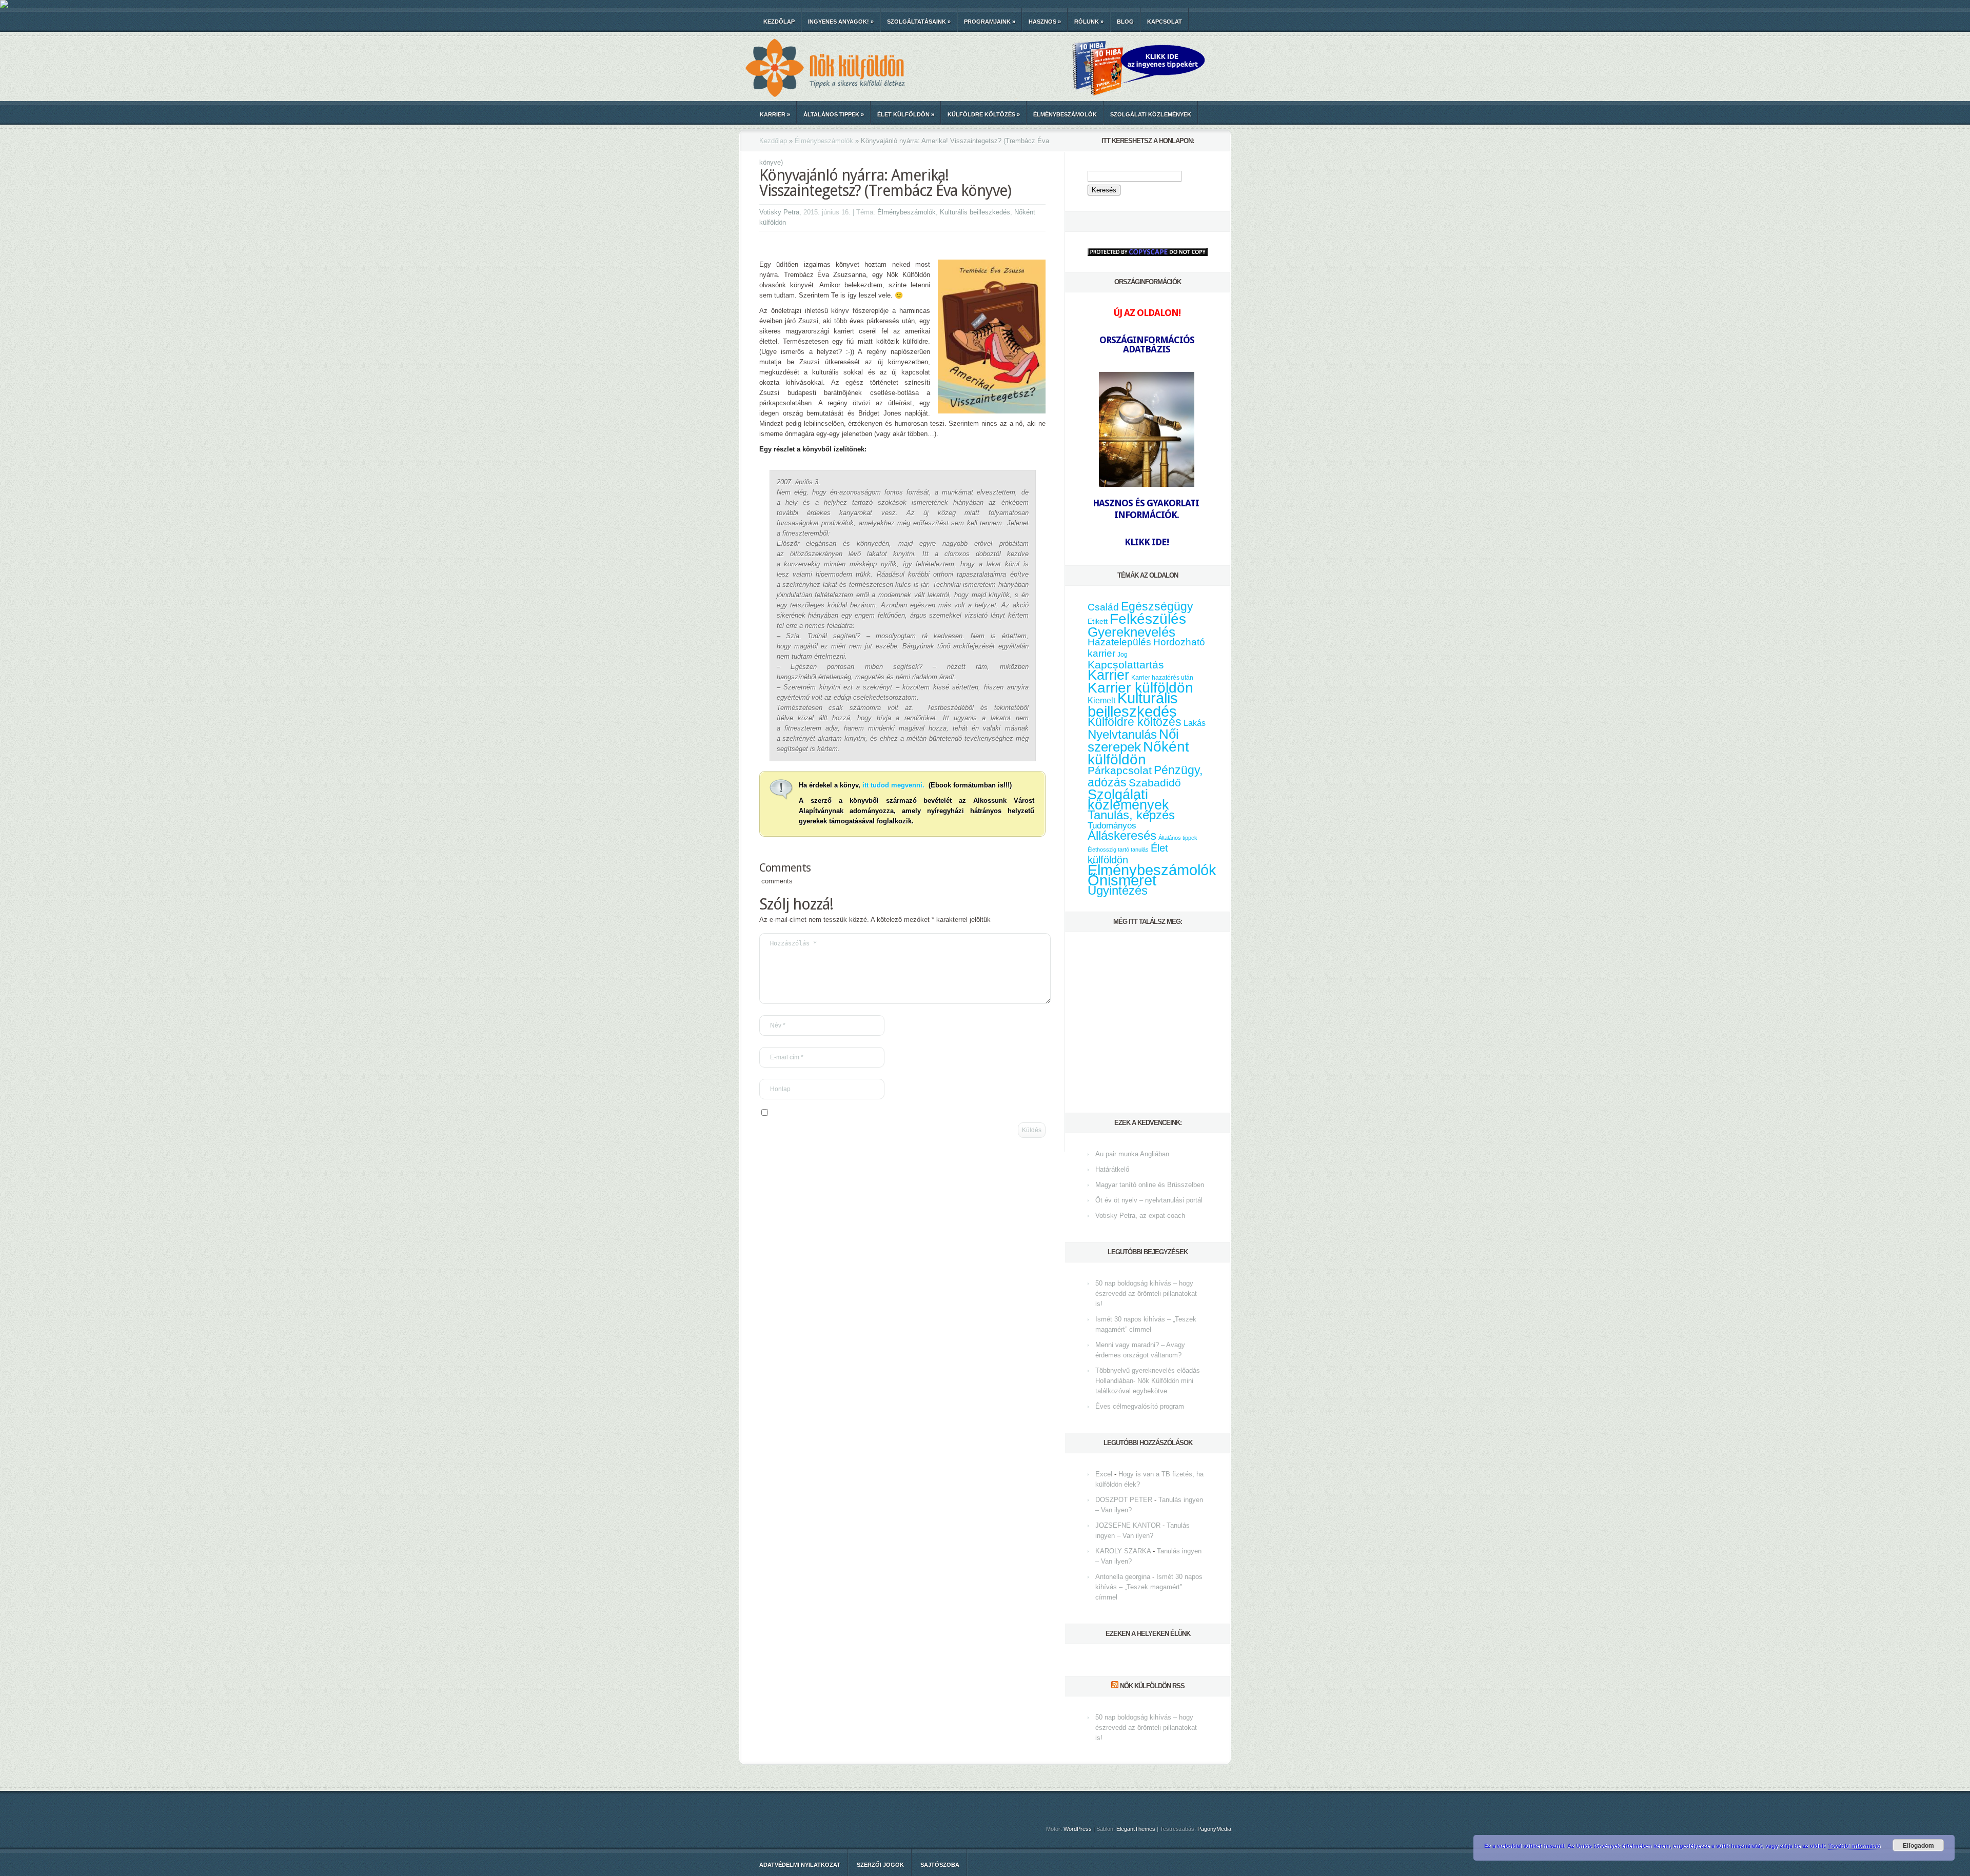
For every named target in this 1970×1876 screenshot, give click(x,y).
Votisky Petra (779, 212)
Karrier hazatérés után (1162, 678)
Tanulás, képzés (1131, 815)
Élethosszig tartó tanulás (1118, 850)
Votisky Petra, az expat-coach (1140, 1216)
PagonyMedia (1214, 1829)
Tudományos (1112, 825)
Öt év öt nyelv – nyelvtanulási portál (1149, 1200)
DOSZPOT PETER (1124, 1500)
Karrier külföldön (1140, 688)
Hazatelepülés (1119, 642)
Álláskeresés (1122, 835)
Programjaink (990, 22)
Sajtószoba (940, 1865)
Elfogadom (1918, 1845)
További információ (1855, 1845)
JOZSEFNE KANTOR (1128, 1525)
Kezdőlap (779, 22)
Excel (1104, 1474)
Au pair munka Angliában (1132, 1154)
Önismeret (1122, 880)
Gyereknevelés (1131, 632)
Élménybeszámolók (1065, 114)
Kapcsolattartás (1126, 665)
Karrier (775, 114)
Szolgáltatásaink (919, 22)
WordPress (1078, 1829)
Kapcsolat (1165, 22)
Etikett (1098, 621)
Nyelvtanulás (1122, 735)
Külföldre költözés (984, 114)
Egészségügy (1157, 607)
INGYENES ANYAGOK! (841, 22)
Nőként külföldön (1138, 753)
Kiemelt (1101, 700)
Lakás (1195, 723)
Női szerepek (1133, 740)
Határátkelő (1112, 1169)
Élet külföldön (906, 114)
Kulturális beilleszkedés (975, 212)
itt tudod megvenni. (894, 785)
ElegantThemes (1136, 1829)
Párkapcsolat (1120, 770)
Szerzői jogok (880, 1865)
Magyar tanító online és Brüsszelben (1150, 1185)
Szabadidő (1155, 783)
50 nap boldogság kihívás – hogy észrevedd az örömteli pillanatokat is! (1146, 1294)
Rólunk (1089, 22)
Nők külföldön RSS (1152, 1686)
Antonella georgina (1123, 1577)
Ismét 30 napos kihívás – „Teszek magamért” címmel (1149, 1587)
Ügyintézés (1118, 890)
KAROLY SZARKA (1123, 1551)
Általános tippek (834, 114)
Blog (1125, 22)
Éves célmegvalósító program (1140, 1406)
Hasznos (1045, 22)
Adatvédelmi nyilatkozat (800, 1865)
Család (1103, 607)
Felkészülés (1148, 619)
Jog (1122, 655)
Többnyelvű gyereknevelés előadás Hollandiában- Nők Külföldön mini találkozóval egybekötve (1148, 1381)
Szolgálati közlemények (1151, 114)
